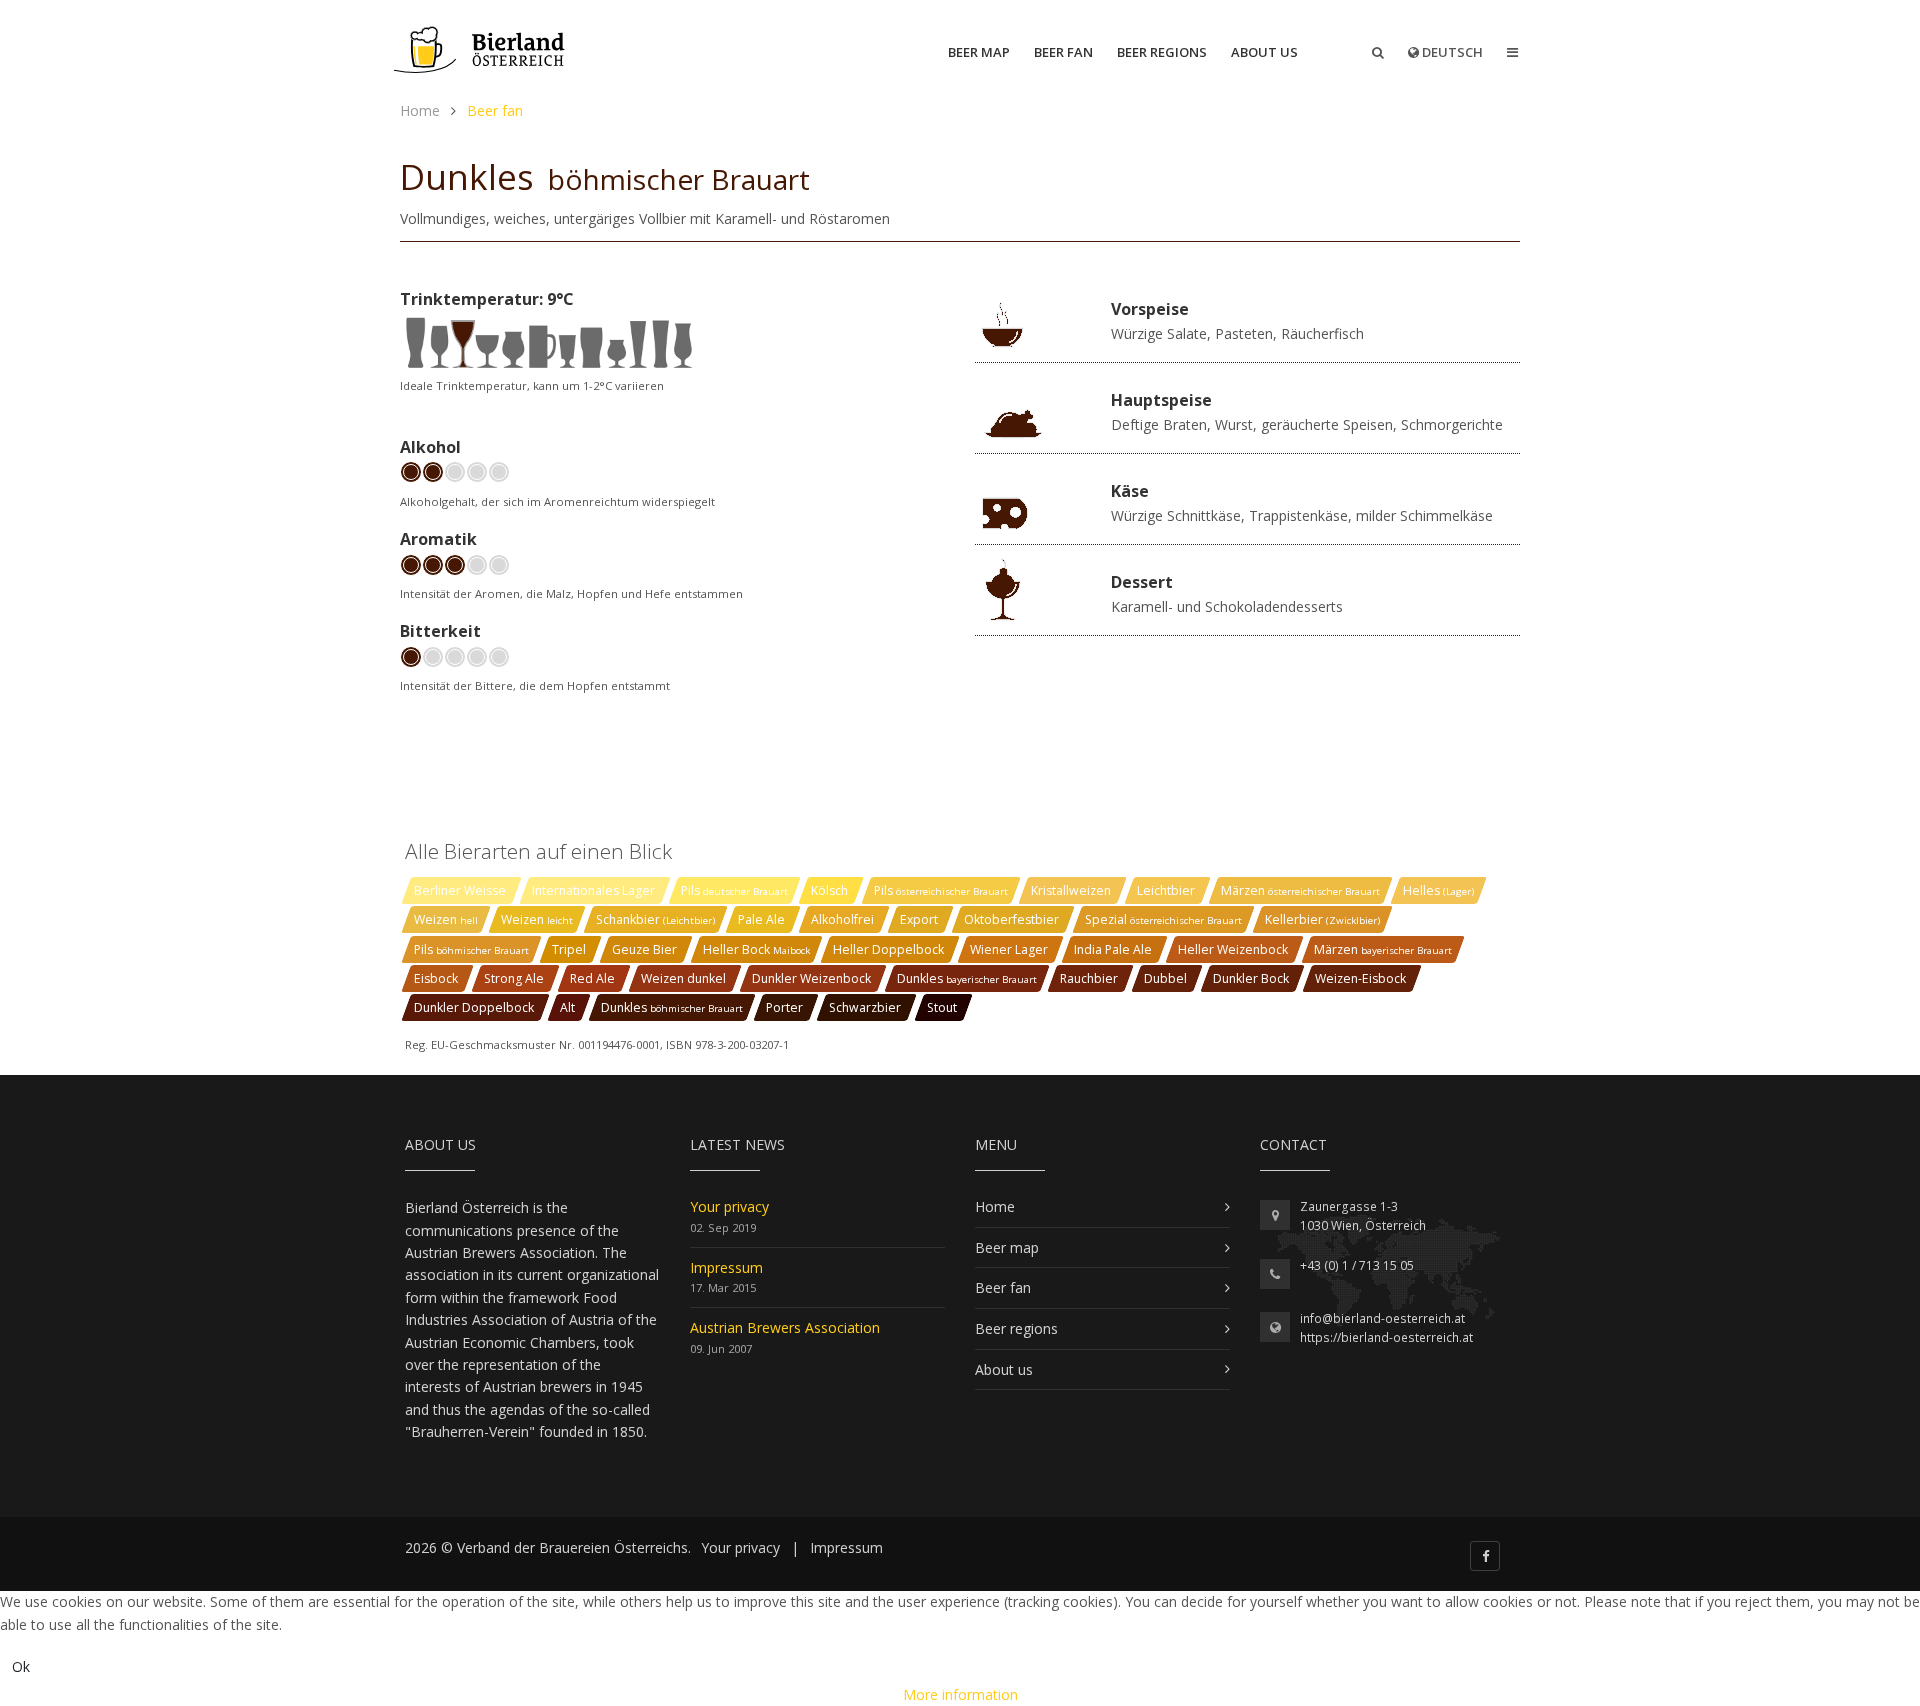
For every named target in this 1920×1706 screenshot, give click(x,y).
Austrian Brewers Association (785, 1327)
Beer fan (1063, 52)
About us (1264, 52)
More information (960, 1694)
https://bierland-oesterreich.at (1386, 1337)
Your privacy (729, 1206)
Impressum (726, 1267)
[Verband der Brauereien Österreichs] (481, 50)
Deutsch (1451, 52)
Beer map (979, 52)
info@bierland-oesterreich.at (1382, 1318)
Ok (21, 1666)
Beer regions (1162, 52)
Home (995, 1206)
